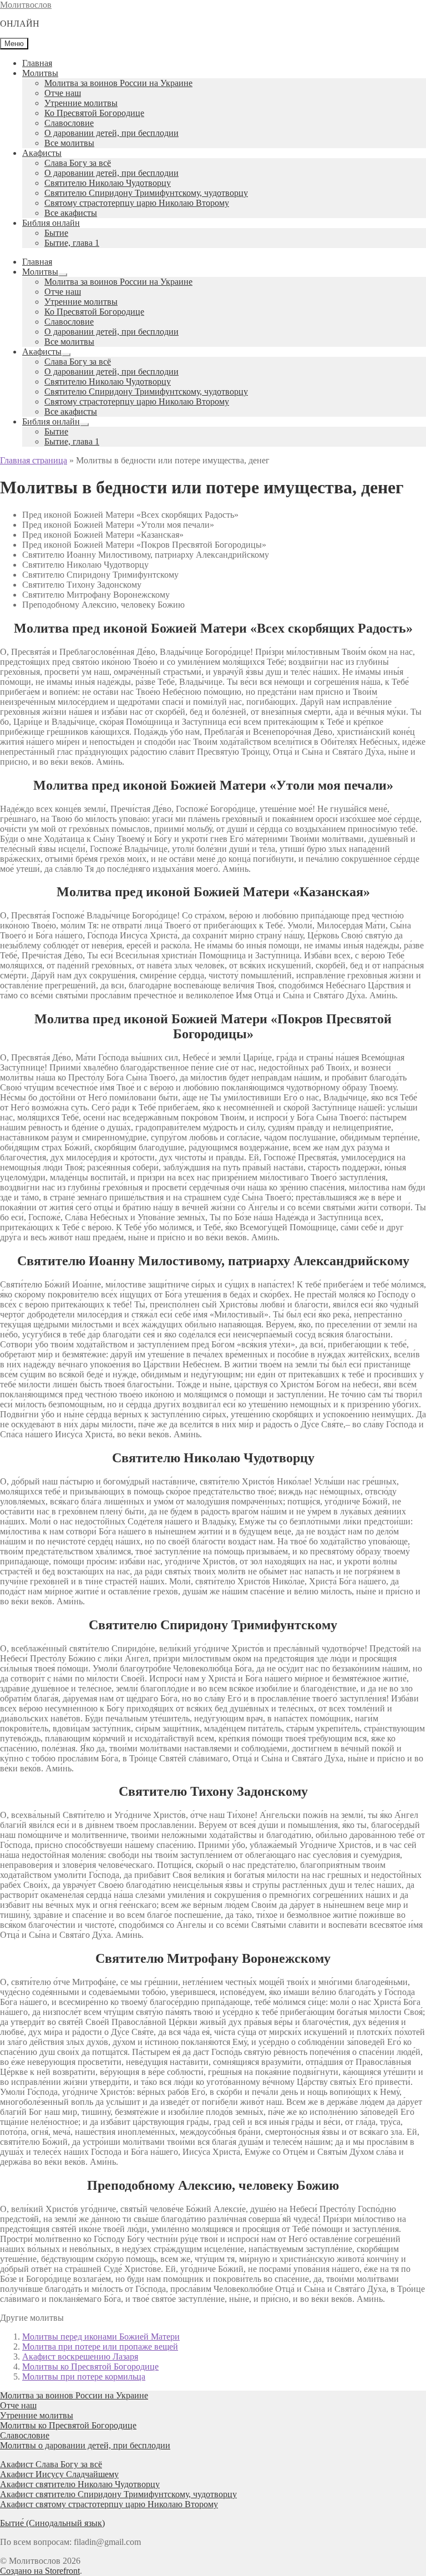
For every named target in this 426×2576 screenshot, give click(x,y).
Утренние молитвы (81, 103)
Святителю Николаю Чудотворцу (108, 183)
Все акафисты (71, 213)
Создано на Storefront (40, 2571)
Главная (37, 63)
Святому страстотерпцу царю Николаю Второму (137, 203)
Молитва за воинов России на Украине (118, 83)
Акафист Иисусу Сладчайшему (59, 2474)
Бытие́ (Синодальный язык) (52, 2523)
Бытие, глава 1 (72, 243)
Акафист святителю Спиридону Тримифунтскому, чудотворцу (118, 2494)
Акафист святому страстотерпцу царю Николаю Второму (109, 2504)
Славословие (69, 123)
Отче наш (63, 93)
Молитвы (40, 73)
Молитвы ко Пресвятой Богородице (90, 2367)
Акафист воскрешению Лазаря (80, 2357)
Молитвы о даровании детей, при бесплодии (85, 2445)
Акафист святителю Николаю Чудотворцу (80, 2484)
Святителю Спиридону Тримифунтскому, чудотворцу (146, 193)
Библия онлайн (51, 223)
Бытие (56, 233)
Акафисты (42, 153)
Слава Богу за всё (78, 163)
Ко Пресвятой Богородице (94, 113)
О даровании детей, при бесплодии (111, 133)
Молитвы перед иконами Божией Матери (101, 2337)
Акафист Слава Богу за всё (51, 2464)
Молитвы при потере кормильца (84, 2377)
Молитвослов (26, 5)
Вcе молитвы (69, 143)
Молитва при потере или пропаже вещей (100, 2347)
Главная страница (34, 460)
